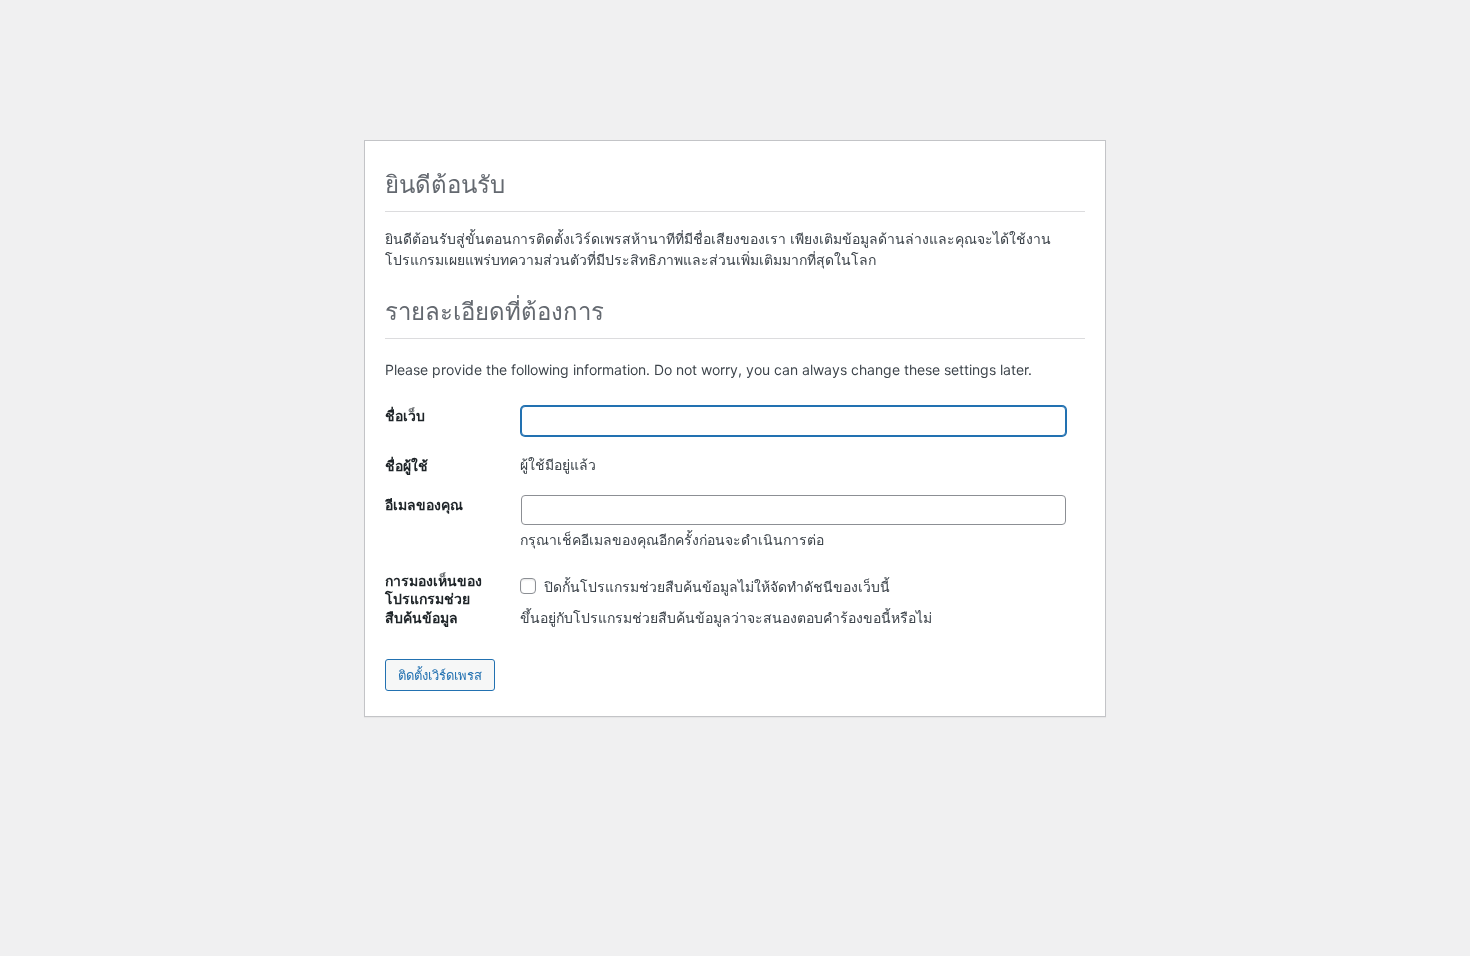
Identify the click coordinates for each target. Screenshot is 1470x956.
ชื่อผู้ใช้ (406, 465)
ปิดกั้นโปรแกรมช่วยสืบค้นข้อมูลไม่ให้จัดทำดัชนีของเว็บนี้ (715, 586)
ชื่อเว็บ (405, 415)
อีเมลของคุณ (424, 504)
